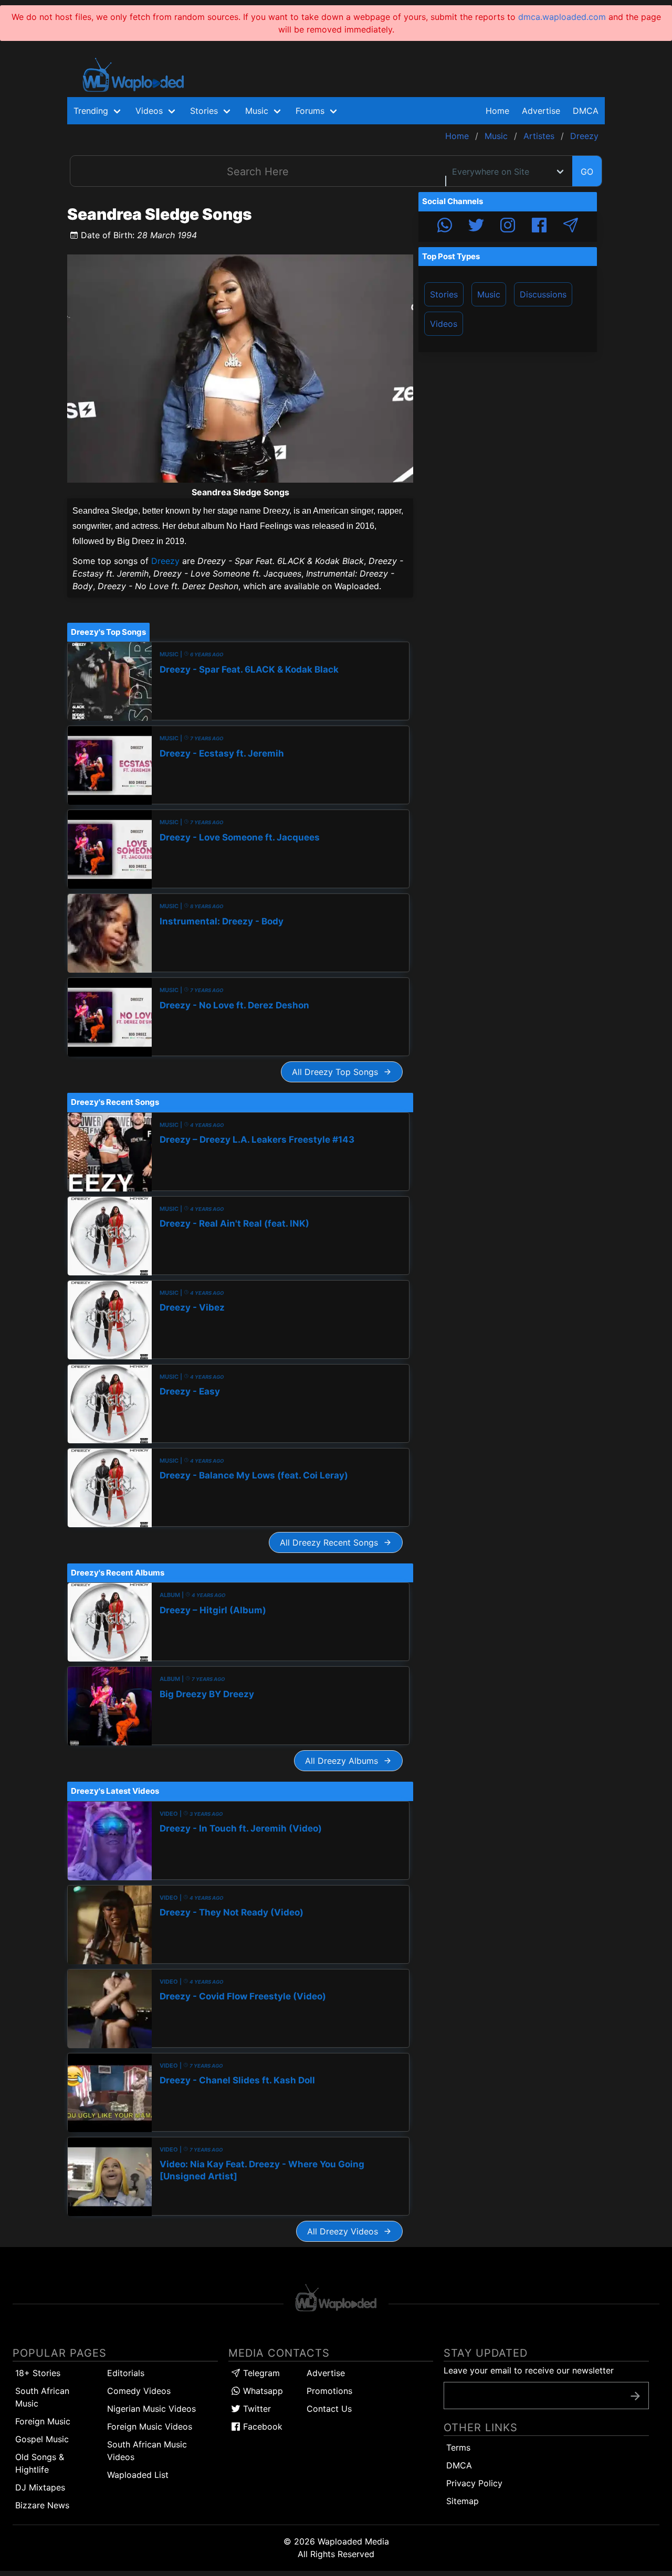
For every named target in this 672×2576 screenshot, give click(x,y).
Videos (444, 324)
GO (587, 172)
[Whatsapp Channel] (445, 227)
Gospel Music (42, 2439)
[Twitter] (476, 227)
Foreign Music (43, 2421)
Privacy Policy (474, 2483)
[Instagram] (508, 227)
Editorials (126, 2373)
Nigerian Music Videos (151, 2409)
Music (489, 294)
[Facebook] (539, 227)
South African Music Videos (147, 2451)
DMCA (586, 111)
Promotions (329, 2391)
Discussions (543, 294)
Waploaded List (138, 2475)
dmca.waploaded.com (562, 17)
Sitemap (463, 2501)
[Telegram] (571, 227)
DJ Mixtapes (40, 2487)
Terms (458, 2447)
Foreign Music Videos (150, 2426)
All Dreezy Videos (345, 2231)
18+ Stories (38, 2373)
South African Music (42, 2397)
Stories (444, 294)
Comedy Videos (139, 2391)
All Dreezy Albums (344, 1761)
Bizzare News (42, 2505)
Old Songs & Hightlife (40, 2463)
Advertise (326, 2373)
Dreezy (165, 561)
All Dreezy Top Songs (338, 1072)
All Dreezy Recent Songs (332, 1542)
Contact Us (329, 2409)
